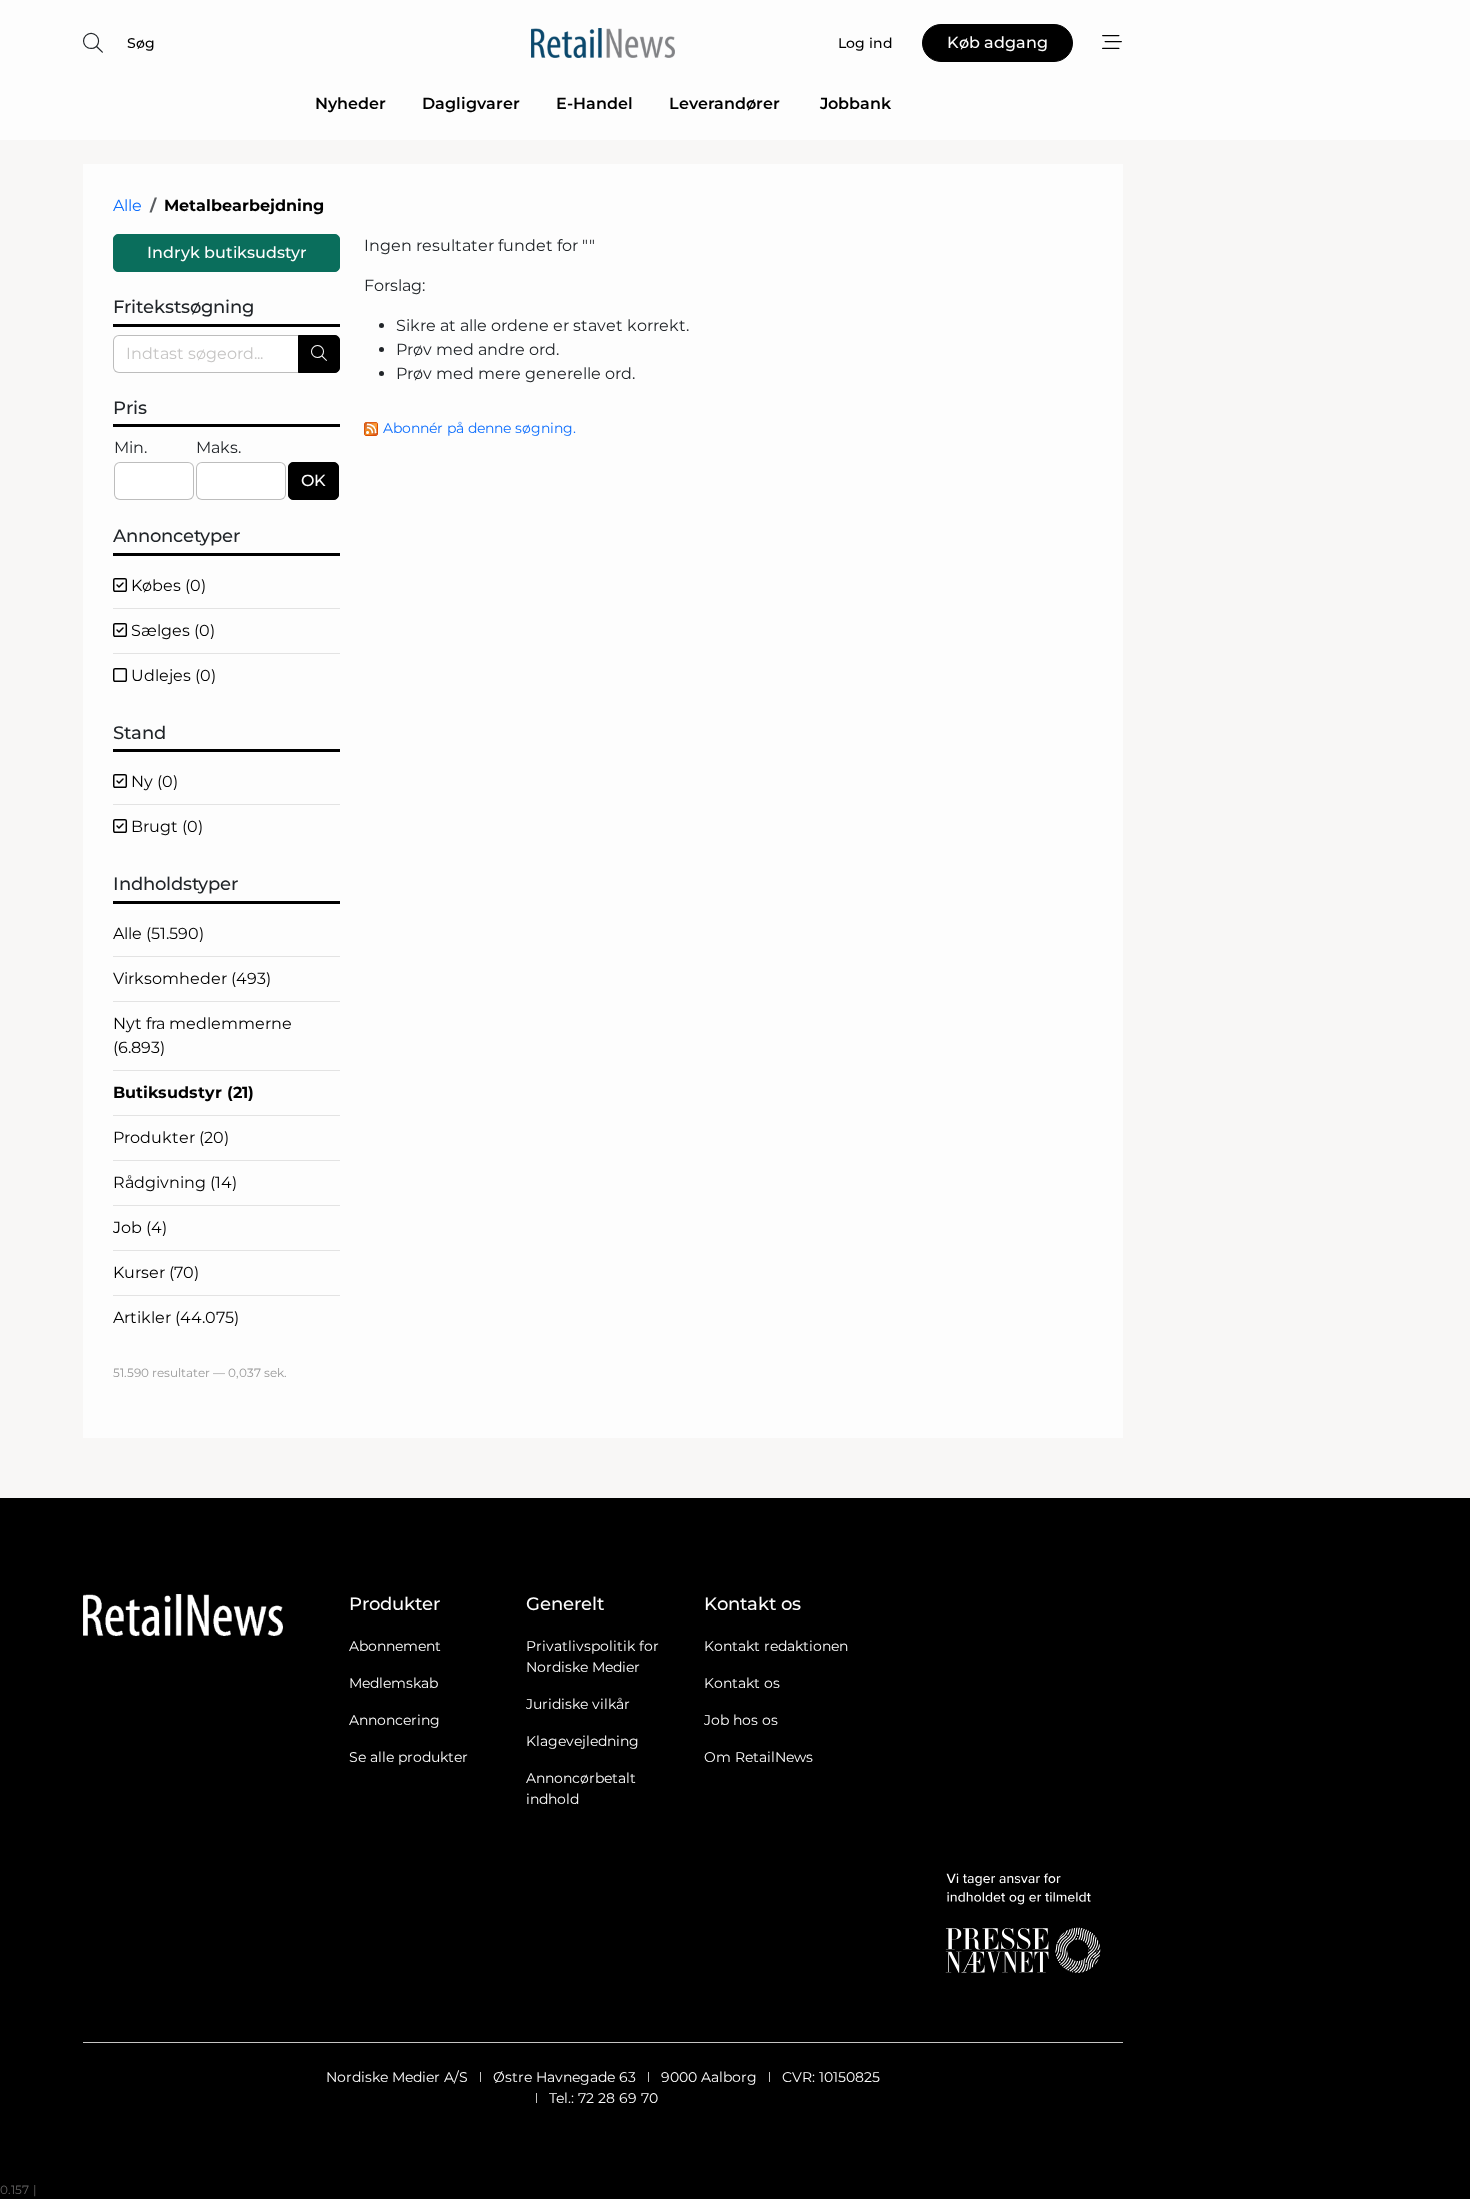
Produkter (171, 1137)
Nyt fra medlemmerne (202, 1035)
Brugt (165, 826)
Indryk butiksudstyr (227, 252)
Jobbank (855, 103)
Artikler (176, 1317)
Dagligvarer (471, 103)
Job (140, 1227)
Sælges (171, 630)
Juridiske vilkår (578, 1704)
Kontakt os (742, 1683)
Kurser (156, 1272)
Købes (166, 585)
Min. (130, 447)
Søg (141, 43)
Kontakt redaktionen (776, 1646)
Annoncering (394, 1720)
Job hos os (741, 1720)
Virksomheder (192, 978)
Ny (152, 781)
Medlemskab (393, 1683)
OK (313, 480)
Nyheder (350, 103)
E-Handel (594, 103)
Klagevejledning (582, 1741)
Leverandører (726, 103)
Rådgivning (175, 1182)
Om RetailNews (758, 1757)
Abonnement (395, 1646)
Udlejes (171, 675)
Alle (127, 205)
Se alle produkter (408, 1757)
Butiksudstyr (183, 1092)
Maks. (218, 447)
